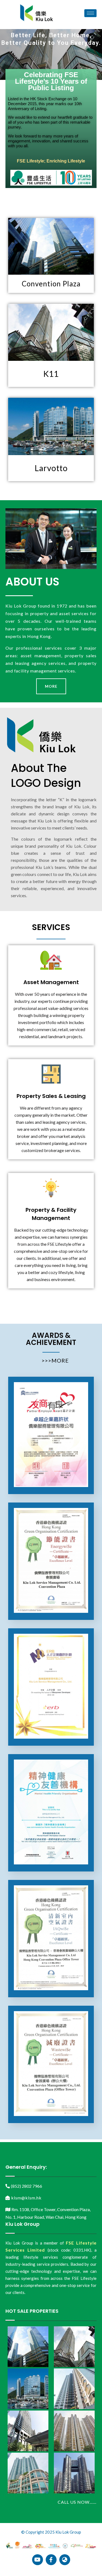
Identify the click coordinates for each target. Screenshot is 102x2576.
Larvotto (51, 468)
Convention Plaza (51, 284)
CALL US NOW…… (77, 2502)
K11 (51, 374)
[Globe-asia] (65, 2560)
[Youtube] (38, 2560)
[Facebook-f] (51, 2560)
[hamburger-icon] (90, 13)
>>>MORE (55, 1360)
